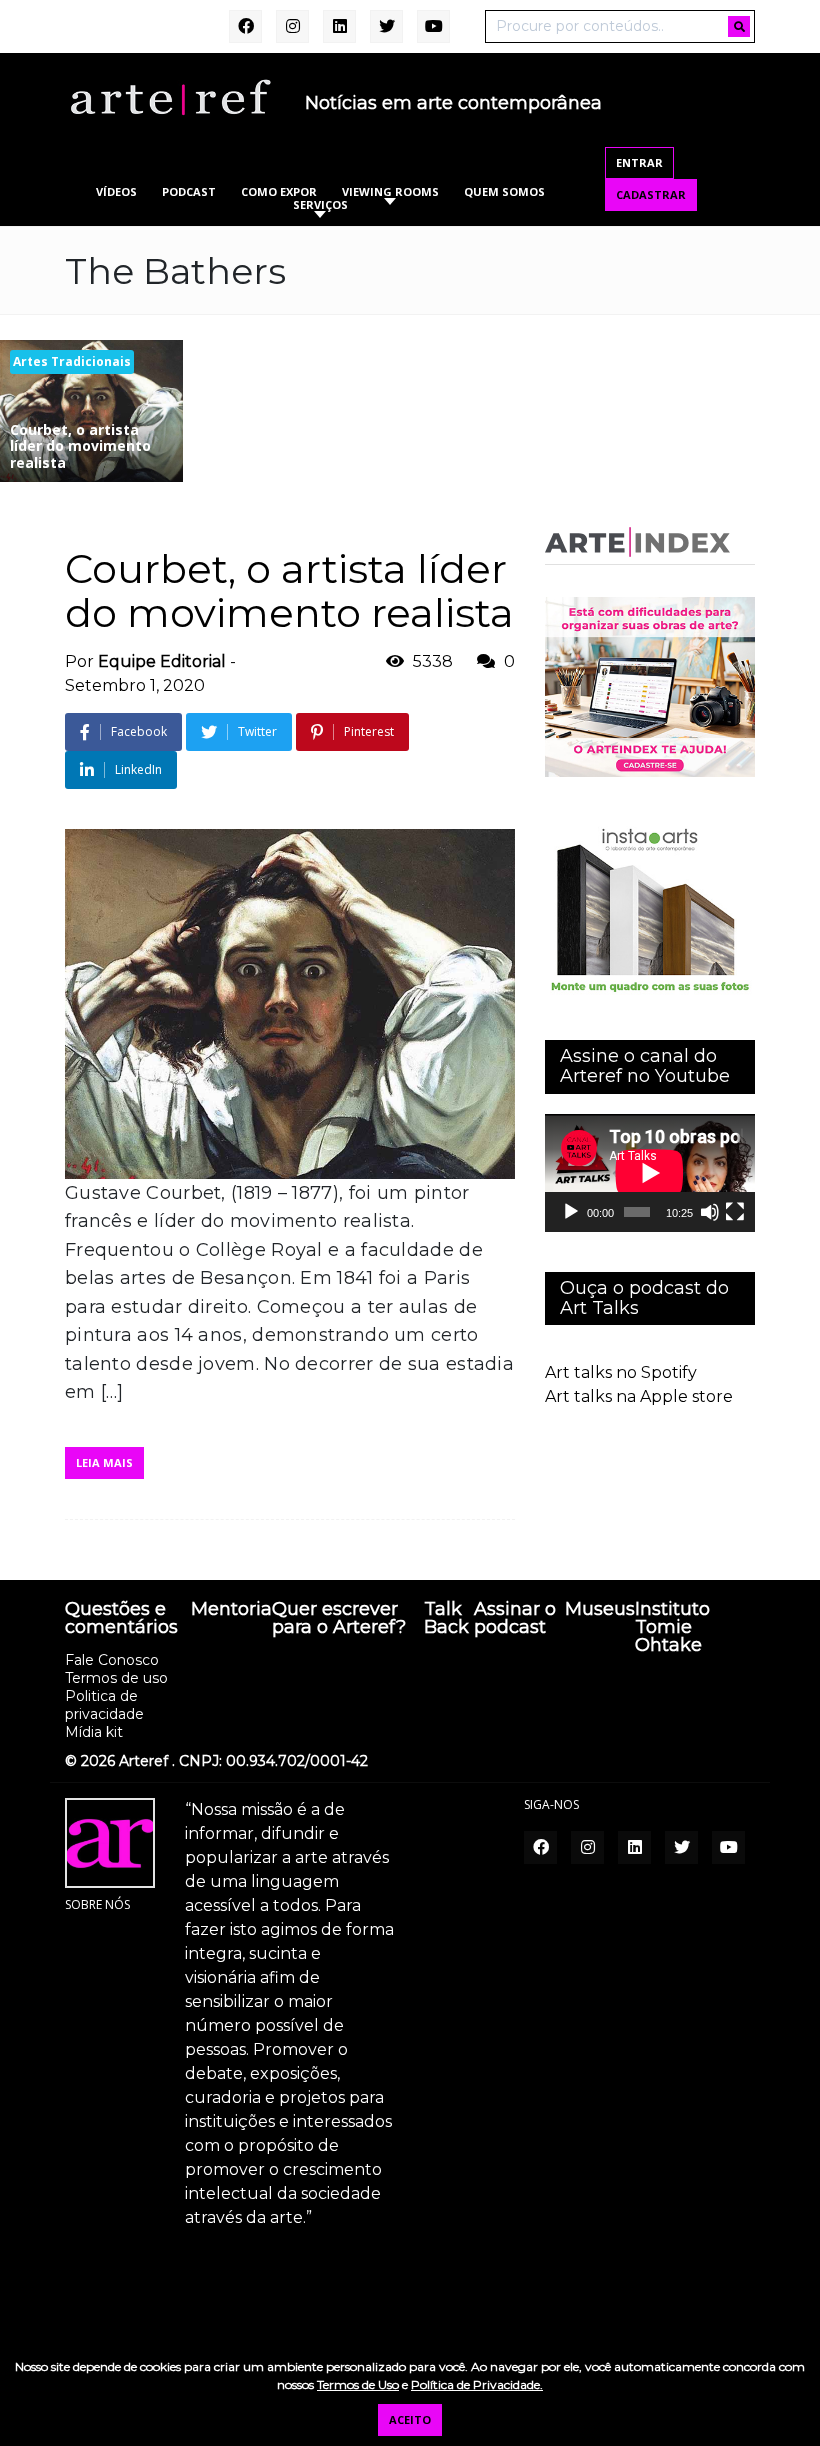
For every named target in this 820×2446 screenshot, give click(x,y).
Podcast (189, 191)
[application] (650, 1173)
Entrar (639, 162)
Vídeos (116, 191)
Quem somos (504, 191)
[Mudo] (710, 1212)
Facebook (139, 731)
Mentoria (231, 1610)
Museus (600, 1610)
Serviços (320, 204)
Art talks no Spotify (621, 1372)
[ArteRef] (170, 96)
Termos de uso (116, 1678)
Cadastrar (651, 194)
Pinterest (369, 731)
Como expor (279, 191)
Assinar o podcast (515, 1619)
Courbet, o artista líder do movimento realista (289, 590)
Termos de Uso (358, 2384)
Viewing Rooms (390, 191)
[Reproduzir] (571, 1212)
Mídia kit (94, 1732)
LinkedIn (138, 769)
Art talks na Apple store (639, 1396)
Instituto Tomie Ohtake (672, 1628)
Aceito (410, 2419)
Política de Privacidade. (477, 2384)
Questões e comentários (121, 1619)
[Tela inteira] (735, 1212)
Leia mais (104, 1462)
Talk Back (446, 1619)
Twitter (257, 731)
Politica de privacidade (104, 1705)
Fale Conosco (112, 1660)
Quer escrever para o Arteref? (339, 1619)
